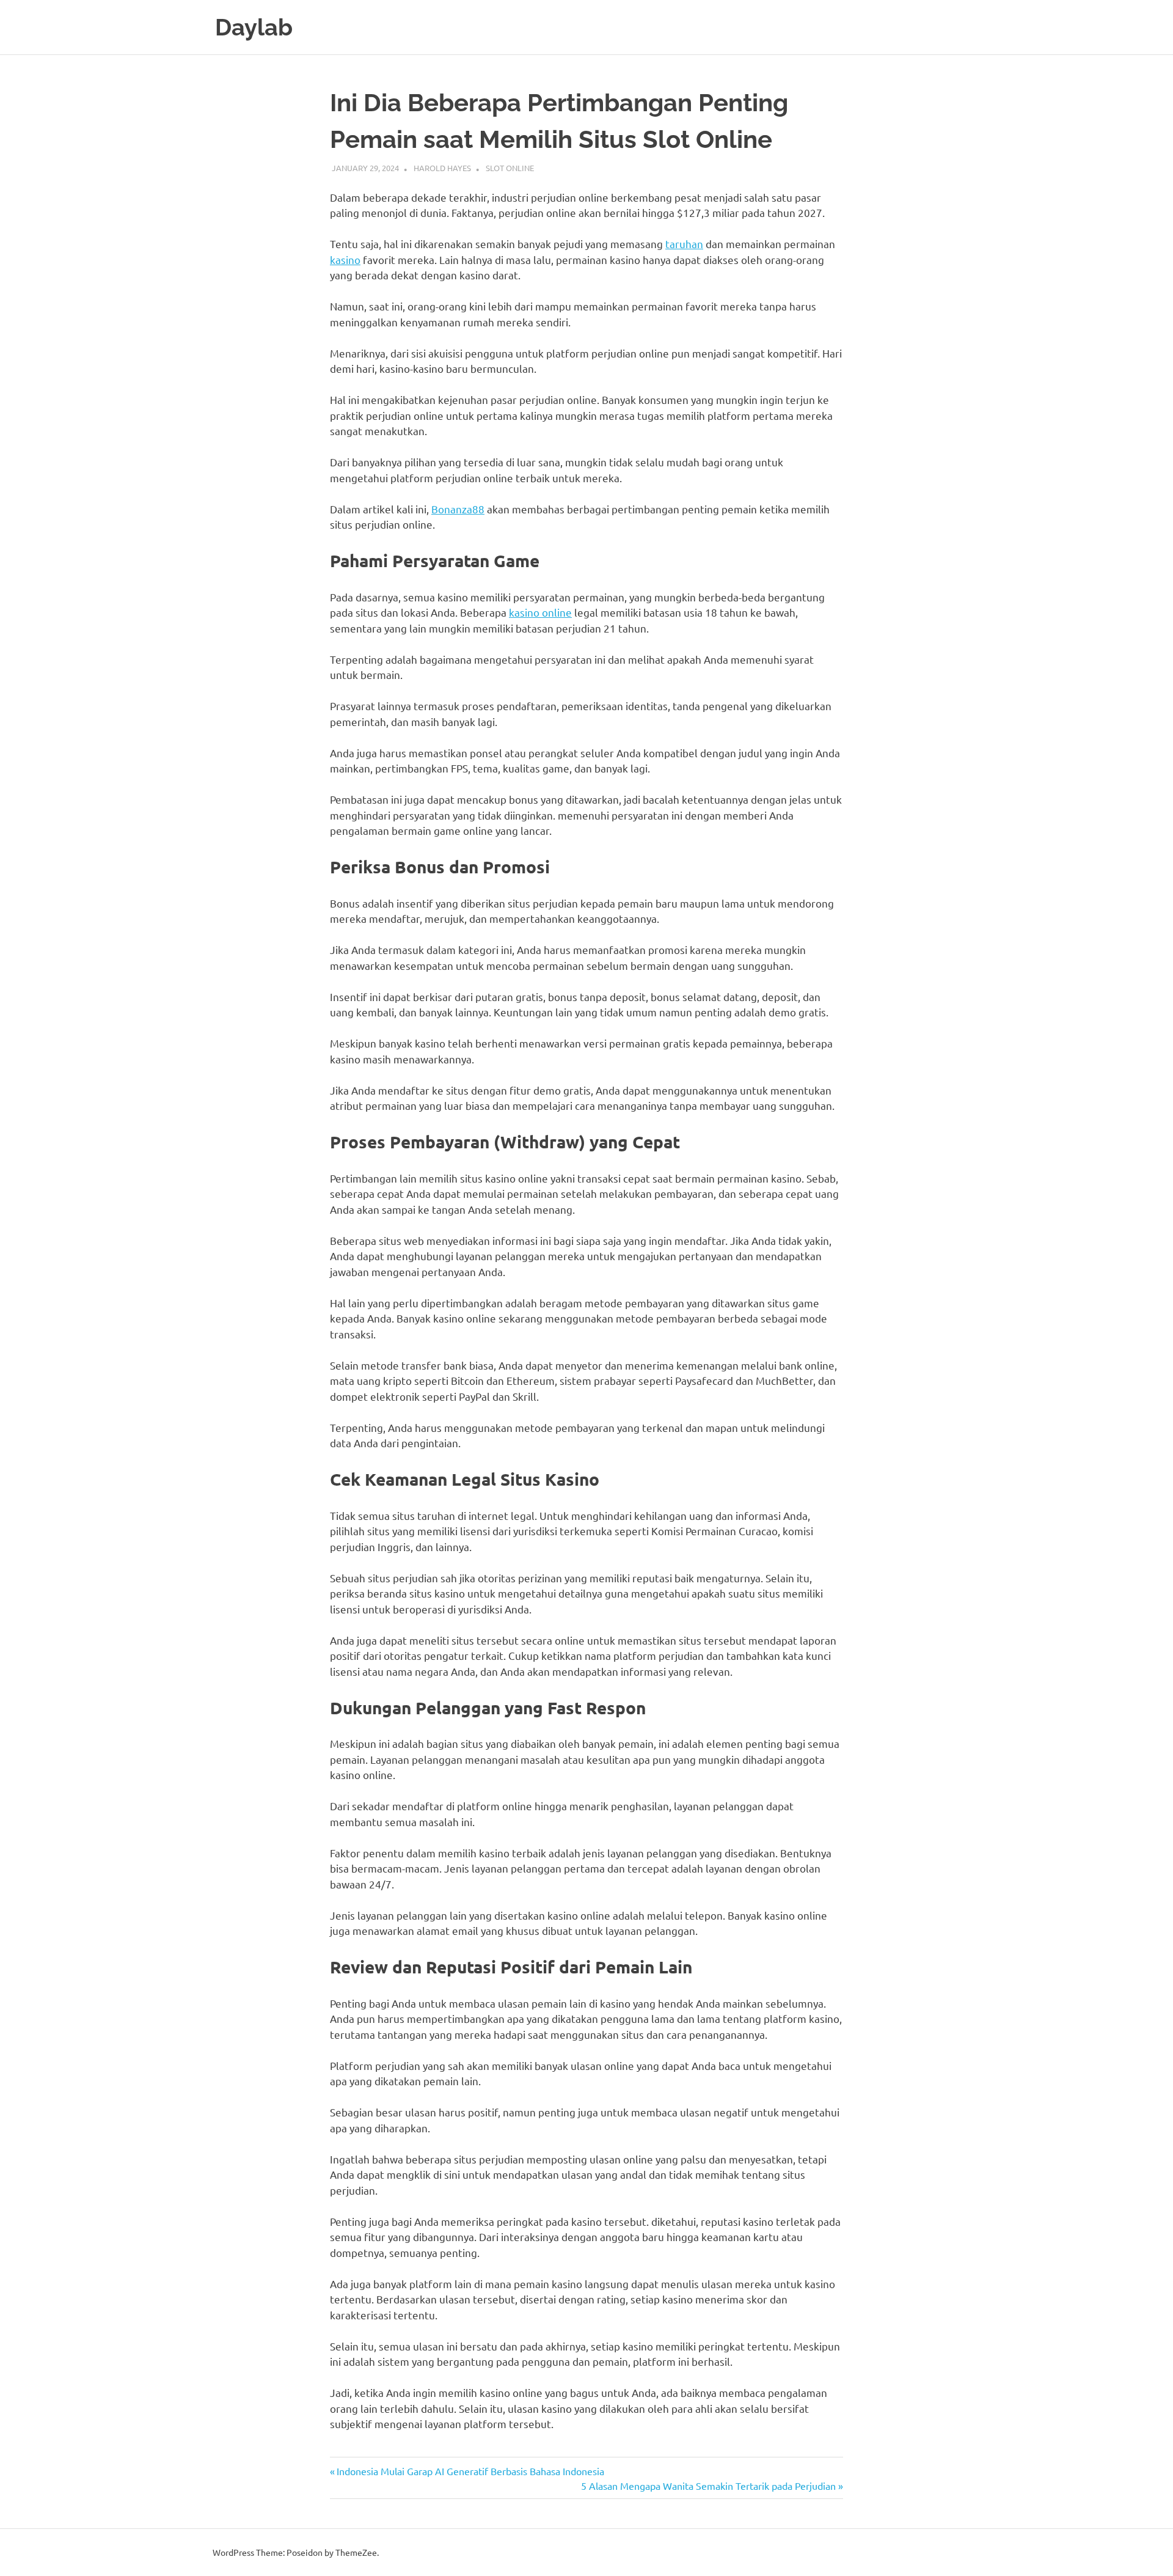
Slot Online (510, 168)
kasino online (540, 612)
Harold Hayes (442, 168)
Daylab (254, 27)
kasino (345, 259)
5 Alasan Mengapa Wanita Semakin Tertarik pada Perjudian (708, 2486)
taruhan (684, 244)
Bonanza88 (458, 509)
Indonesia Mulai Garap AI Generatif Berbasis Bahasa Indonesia (470, 2471)
